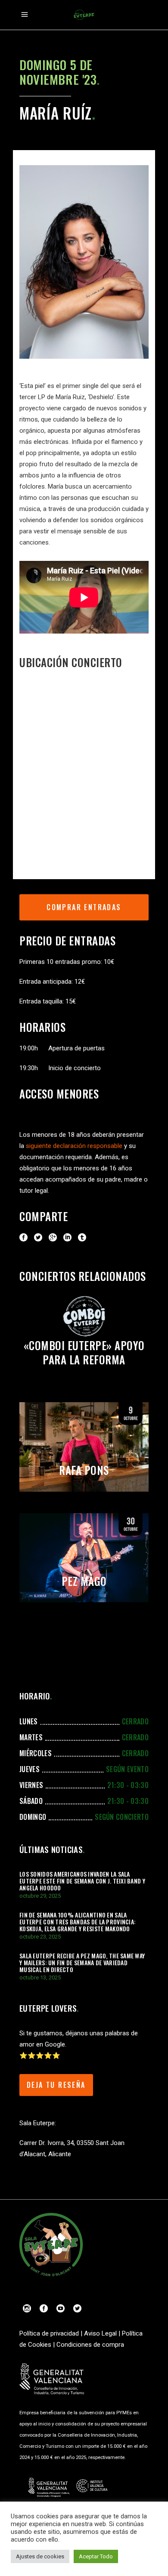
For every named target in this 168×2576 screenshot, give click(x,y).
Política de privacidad (49, 2333)
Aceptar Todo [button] (96, 2556)
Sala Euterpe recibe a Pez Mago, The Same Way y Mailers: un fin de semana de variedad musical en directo (82, 1962)
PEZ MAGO (84, 1581)
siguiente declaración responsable (74, 1146)
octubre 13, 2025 (40, 1977)
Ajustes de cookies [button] (40, 2556)
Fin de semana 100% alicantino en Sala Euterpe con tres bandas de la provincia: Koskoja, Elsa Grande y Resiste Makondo (78, 1922)
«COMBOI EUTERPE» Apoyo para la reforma (84, 1352)
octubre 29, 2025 (40, 1896)
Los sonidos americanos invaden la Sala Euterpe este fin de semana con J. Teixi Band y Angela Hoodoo (82, 1881)
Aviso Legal (100, 2333)
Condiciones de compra (90, 2345)
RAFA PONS (84, 1470)
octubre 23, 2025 (40, 1937)
